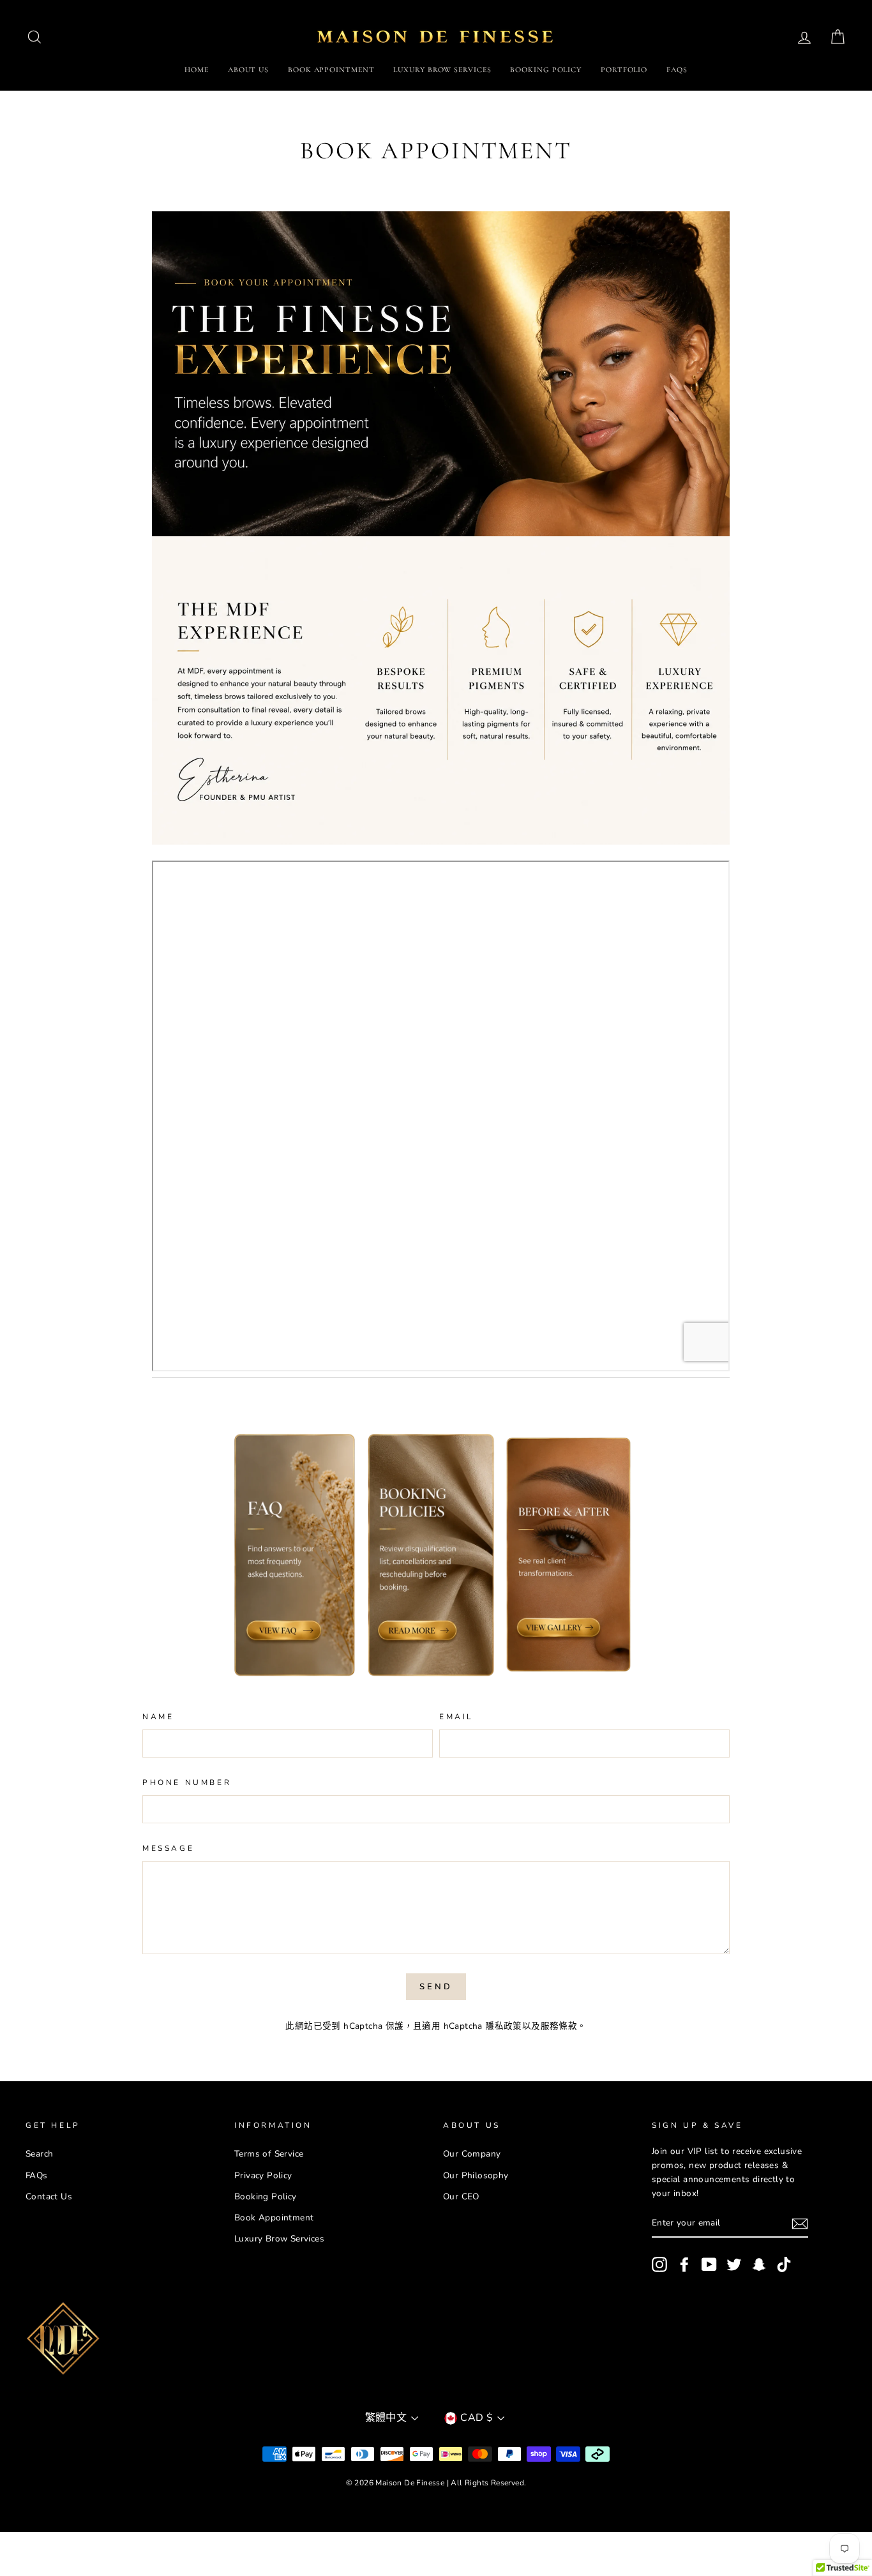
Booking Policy (266, 2196)
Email (456, 1717)
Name (158, 1717)
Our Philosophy (476, 2175)
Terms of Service (269, 2154)
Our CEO (461, 2196)
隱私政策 (504, 2026)
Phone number (187, 1782)
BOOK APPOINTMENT (331, 70)
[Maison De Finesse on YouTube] (709, 2264)
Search (39, 2154)
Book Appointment (274, 2218)
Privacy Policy (263, 2175)
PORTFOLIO (624, 70)
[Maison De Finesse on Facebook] (684, 2264)
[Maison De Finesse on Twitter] (734, 2264)
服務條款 (559, 2026)
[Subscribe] (800, 2224)
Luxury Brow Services (279, 2239)
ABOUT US (248, 70)
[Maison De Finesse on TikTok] (784, 2264)
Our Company (472, 2154)
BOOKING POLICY (546, 70)
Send (436, 1987)
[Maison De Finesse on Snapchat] (759, 2264)
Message (168, 1848)
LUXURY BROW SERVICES (442, 70)
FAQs (677, 70)
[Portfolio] (441, 786)
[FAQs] (294, 1558)
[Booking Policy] (432, 1558)
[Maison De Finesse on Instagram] (659, 2264)
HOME (197, 70)
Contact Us (49, 2196)
